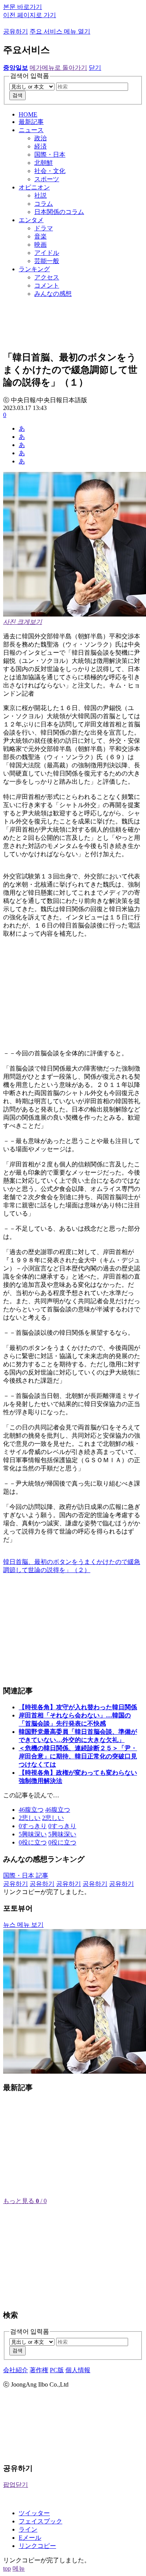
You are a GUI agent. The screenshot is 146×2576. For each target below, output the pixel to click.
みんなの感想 (53, 294)
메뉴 (19, 2568)
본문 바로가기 (23, 7)
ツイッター (34, 2513)
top (7, 2568)
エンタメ (31, 220)
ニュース (31, 130)
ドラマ (44, 228)
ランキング (34, 269)
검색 (18, 95)
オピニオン (34, 187)
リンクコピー (37, 2546)
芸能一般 (47, 261)
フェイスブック (40, 2521)
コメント (47, 285)
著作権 (39, 2370)
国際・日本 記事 (26, 1875)
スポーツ (47, 179)
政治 (40, 138)
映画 (40, 245)
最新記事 (31, 122)
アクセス (47, 277)
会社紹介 (16, 2370)
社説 (40, 195)
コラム (44, 204)
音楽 (40, 236)
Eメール (30, 2538)
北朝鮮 (44, 163)
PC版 (57, 2370)
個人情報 (78, 2370)
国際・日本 (50, 155)
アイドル (47, 253)
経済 (40, 146)
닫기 (95, 68)
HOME (28, 114)
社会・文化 (50, 171)
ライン (28, 2529)
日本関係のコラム (59, 212)
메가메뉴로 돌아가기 (58, 68)
